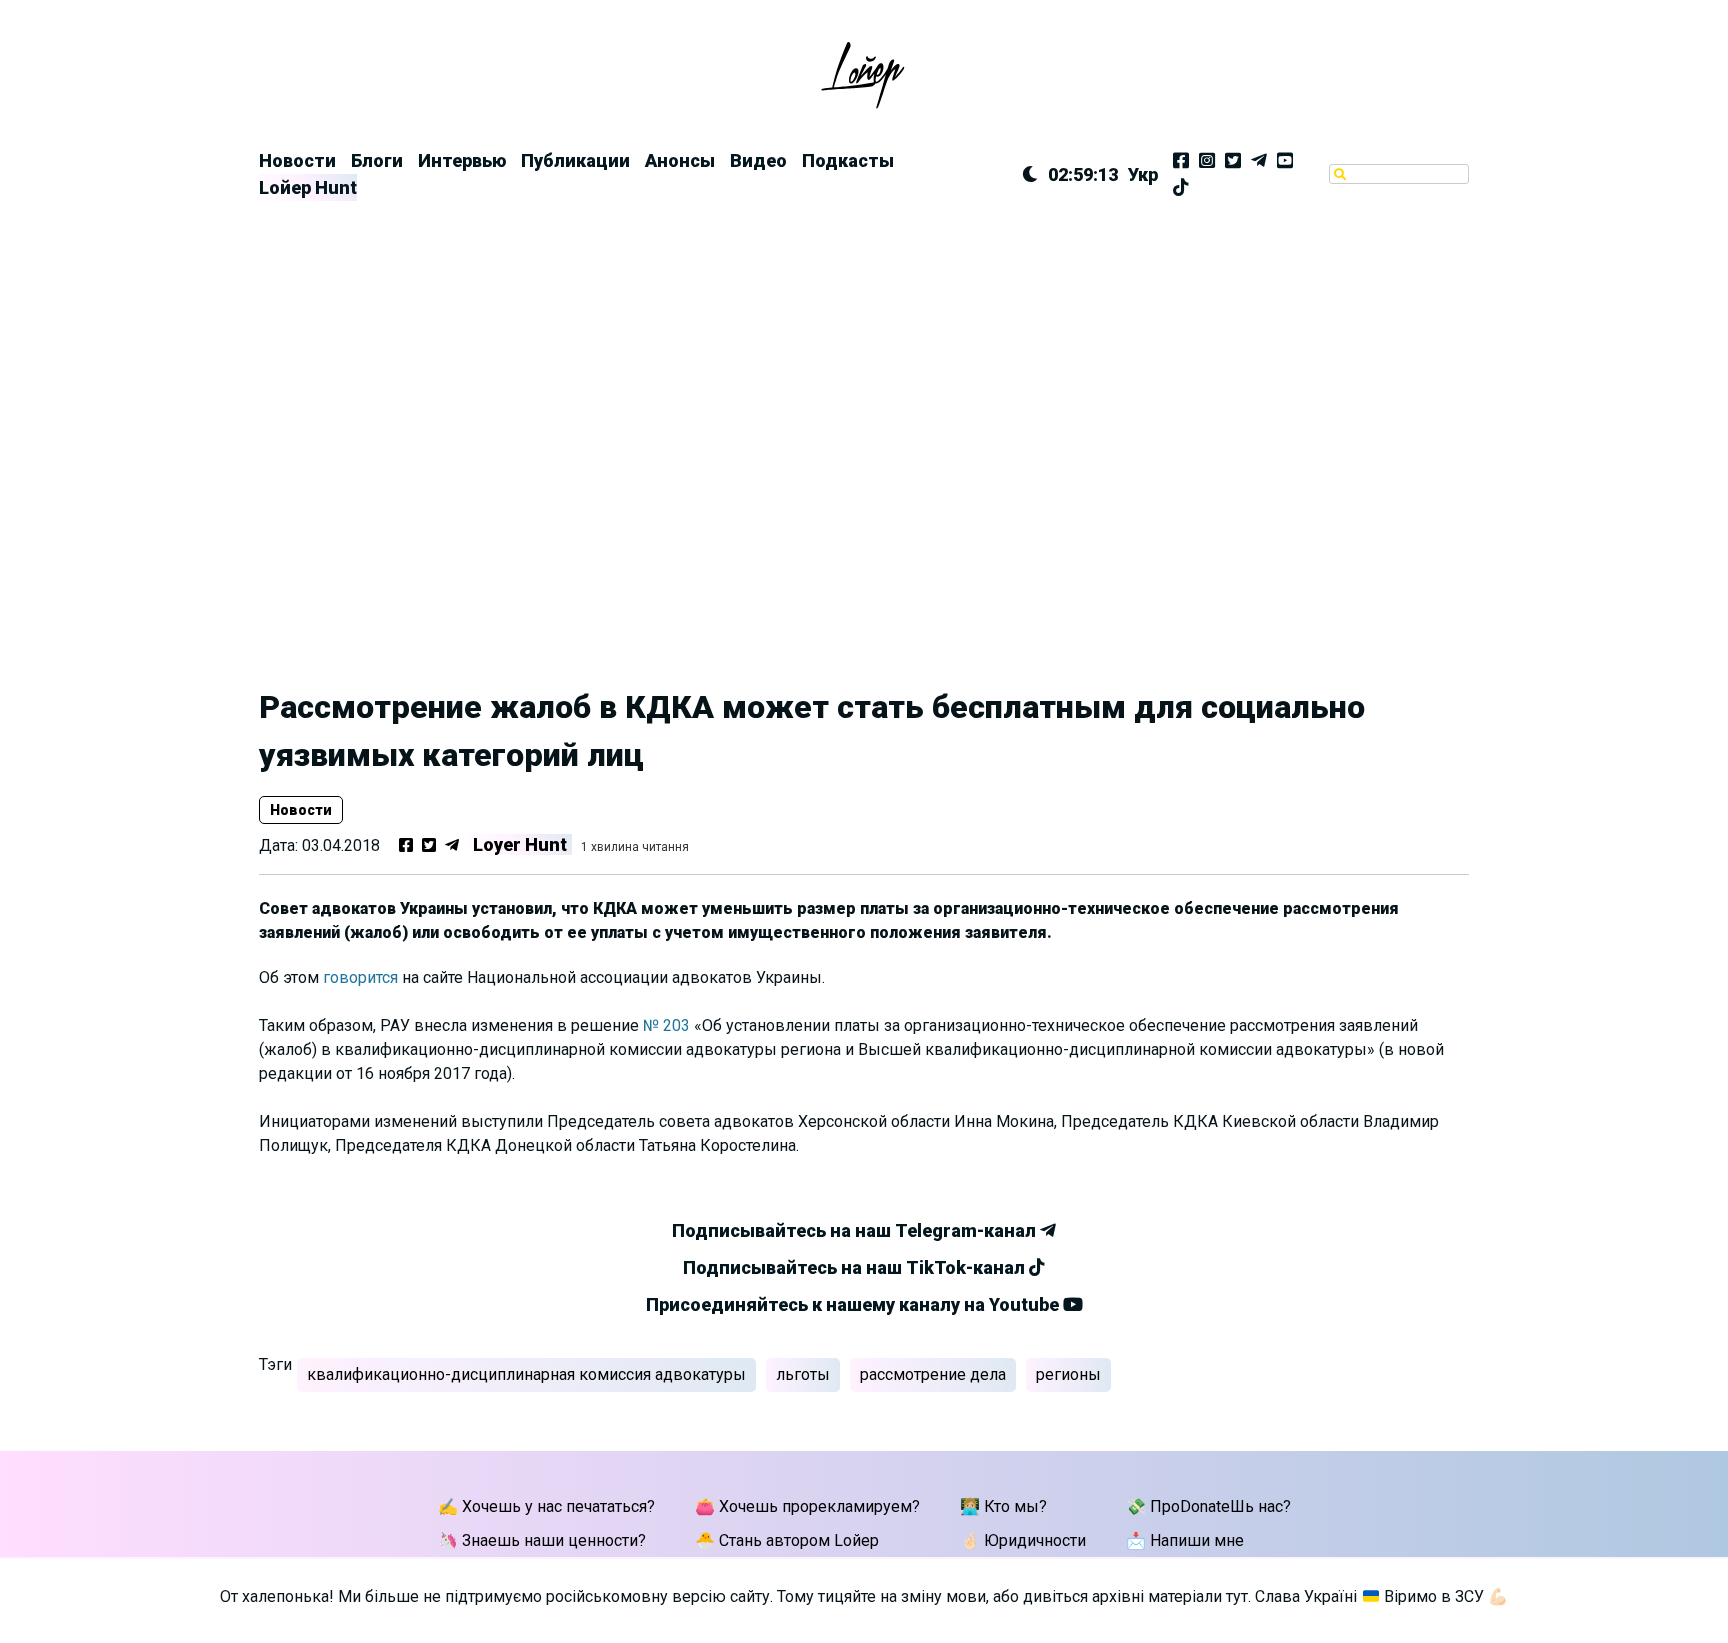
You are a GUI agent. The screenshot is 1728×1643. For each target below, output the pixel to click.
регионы (1068, 1374)
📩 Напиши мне (1185, 1540)
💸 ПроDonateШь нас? (1208, 1506)
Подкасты (848, 160)
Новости (297, 160)
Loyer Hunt (520, 844)
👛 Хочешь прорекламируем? (807, 1506)
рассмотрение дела (933, 1374)
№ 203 (666, 1025)
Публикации (575, 160)
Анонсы (680, 160)
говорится (360, 977)
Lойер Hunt (308, 187)
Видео (758, 160)
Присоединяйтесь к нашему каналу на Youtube (854, 1304)
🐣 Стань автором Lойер (787, 1540)
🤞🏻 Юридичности (1023, 1540)
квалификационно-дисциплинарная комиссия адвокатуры (526, 1374)
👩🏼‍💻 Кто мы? (1003, 1506)
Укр (1143, 174)
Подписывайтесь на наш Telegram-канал (856, 1230)
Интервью (462, 160)
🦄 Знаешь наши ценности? (542, 1540)
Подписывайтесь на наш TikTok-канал (856, 1267)
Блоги (377, 160)
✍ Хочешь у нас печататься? (546, 1506)
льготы (803, 1374)
